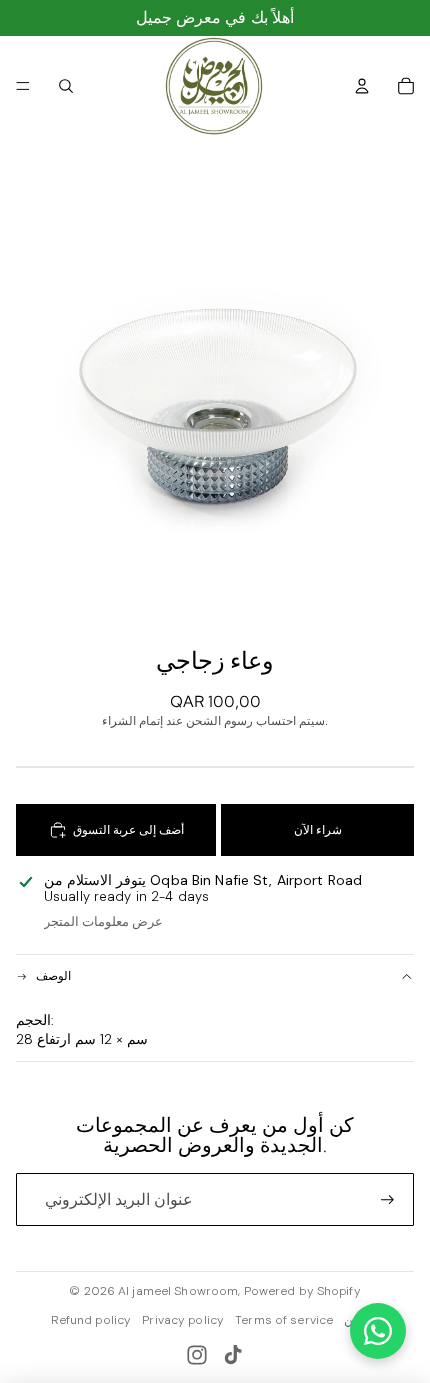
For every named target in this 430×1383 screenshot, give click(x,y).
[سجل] (387, 1199)
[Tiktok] (233, 1355)
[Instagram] (197, 1355)
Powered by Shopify (302, 1291)
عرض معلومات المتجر (103, 921)
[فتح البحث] (66, 86)
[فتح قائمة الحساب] (362, 86)
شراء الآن (318, 830)
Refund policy (91, 1320)
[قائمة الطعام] (23, 86)
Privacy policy (183, 1320)
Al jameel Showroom (178, 1291)
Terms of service (284, 1320)
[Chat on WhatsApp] (378, 1331)
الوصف (53, 976)
